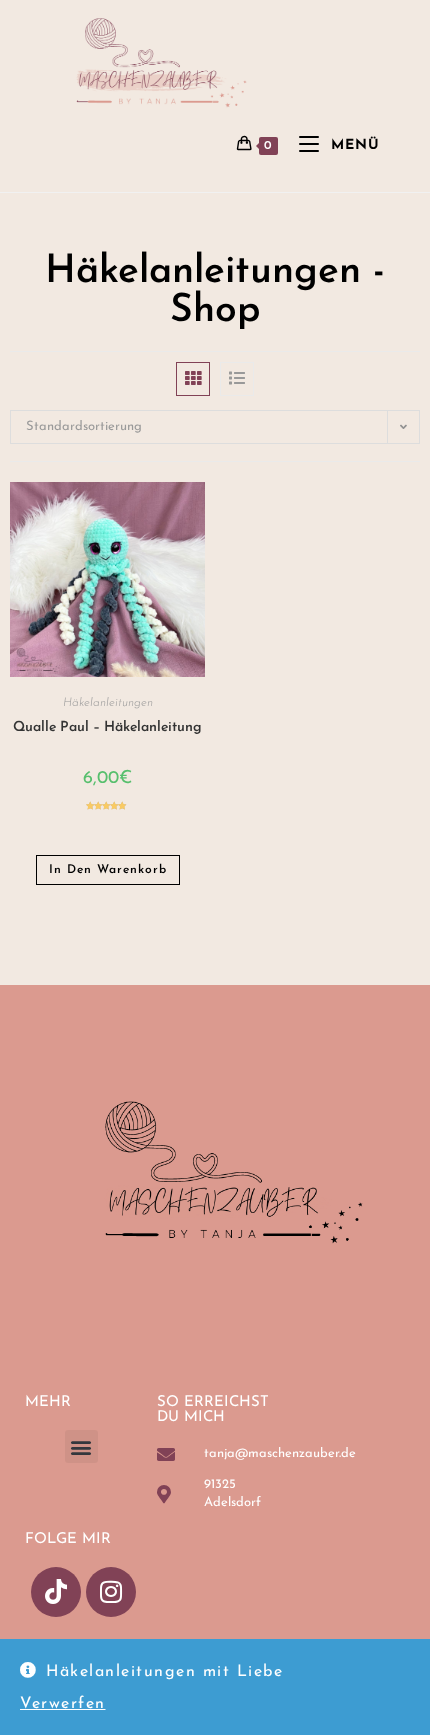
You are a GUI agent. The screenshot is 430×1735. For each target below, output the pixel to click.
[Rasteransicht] (193, 379)
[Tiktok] (56, 1592)
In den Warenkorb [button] (108, 870)
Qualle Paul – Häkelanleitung (107, 727)
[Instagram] (111, 1592)
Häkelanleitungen (108, 703)
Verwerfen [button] (63, 1704)
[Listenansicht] (237, 379)
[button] (81, 1446)
